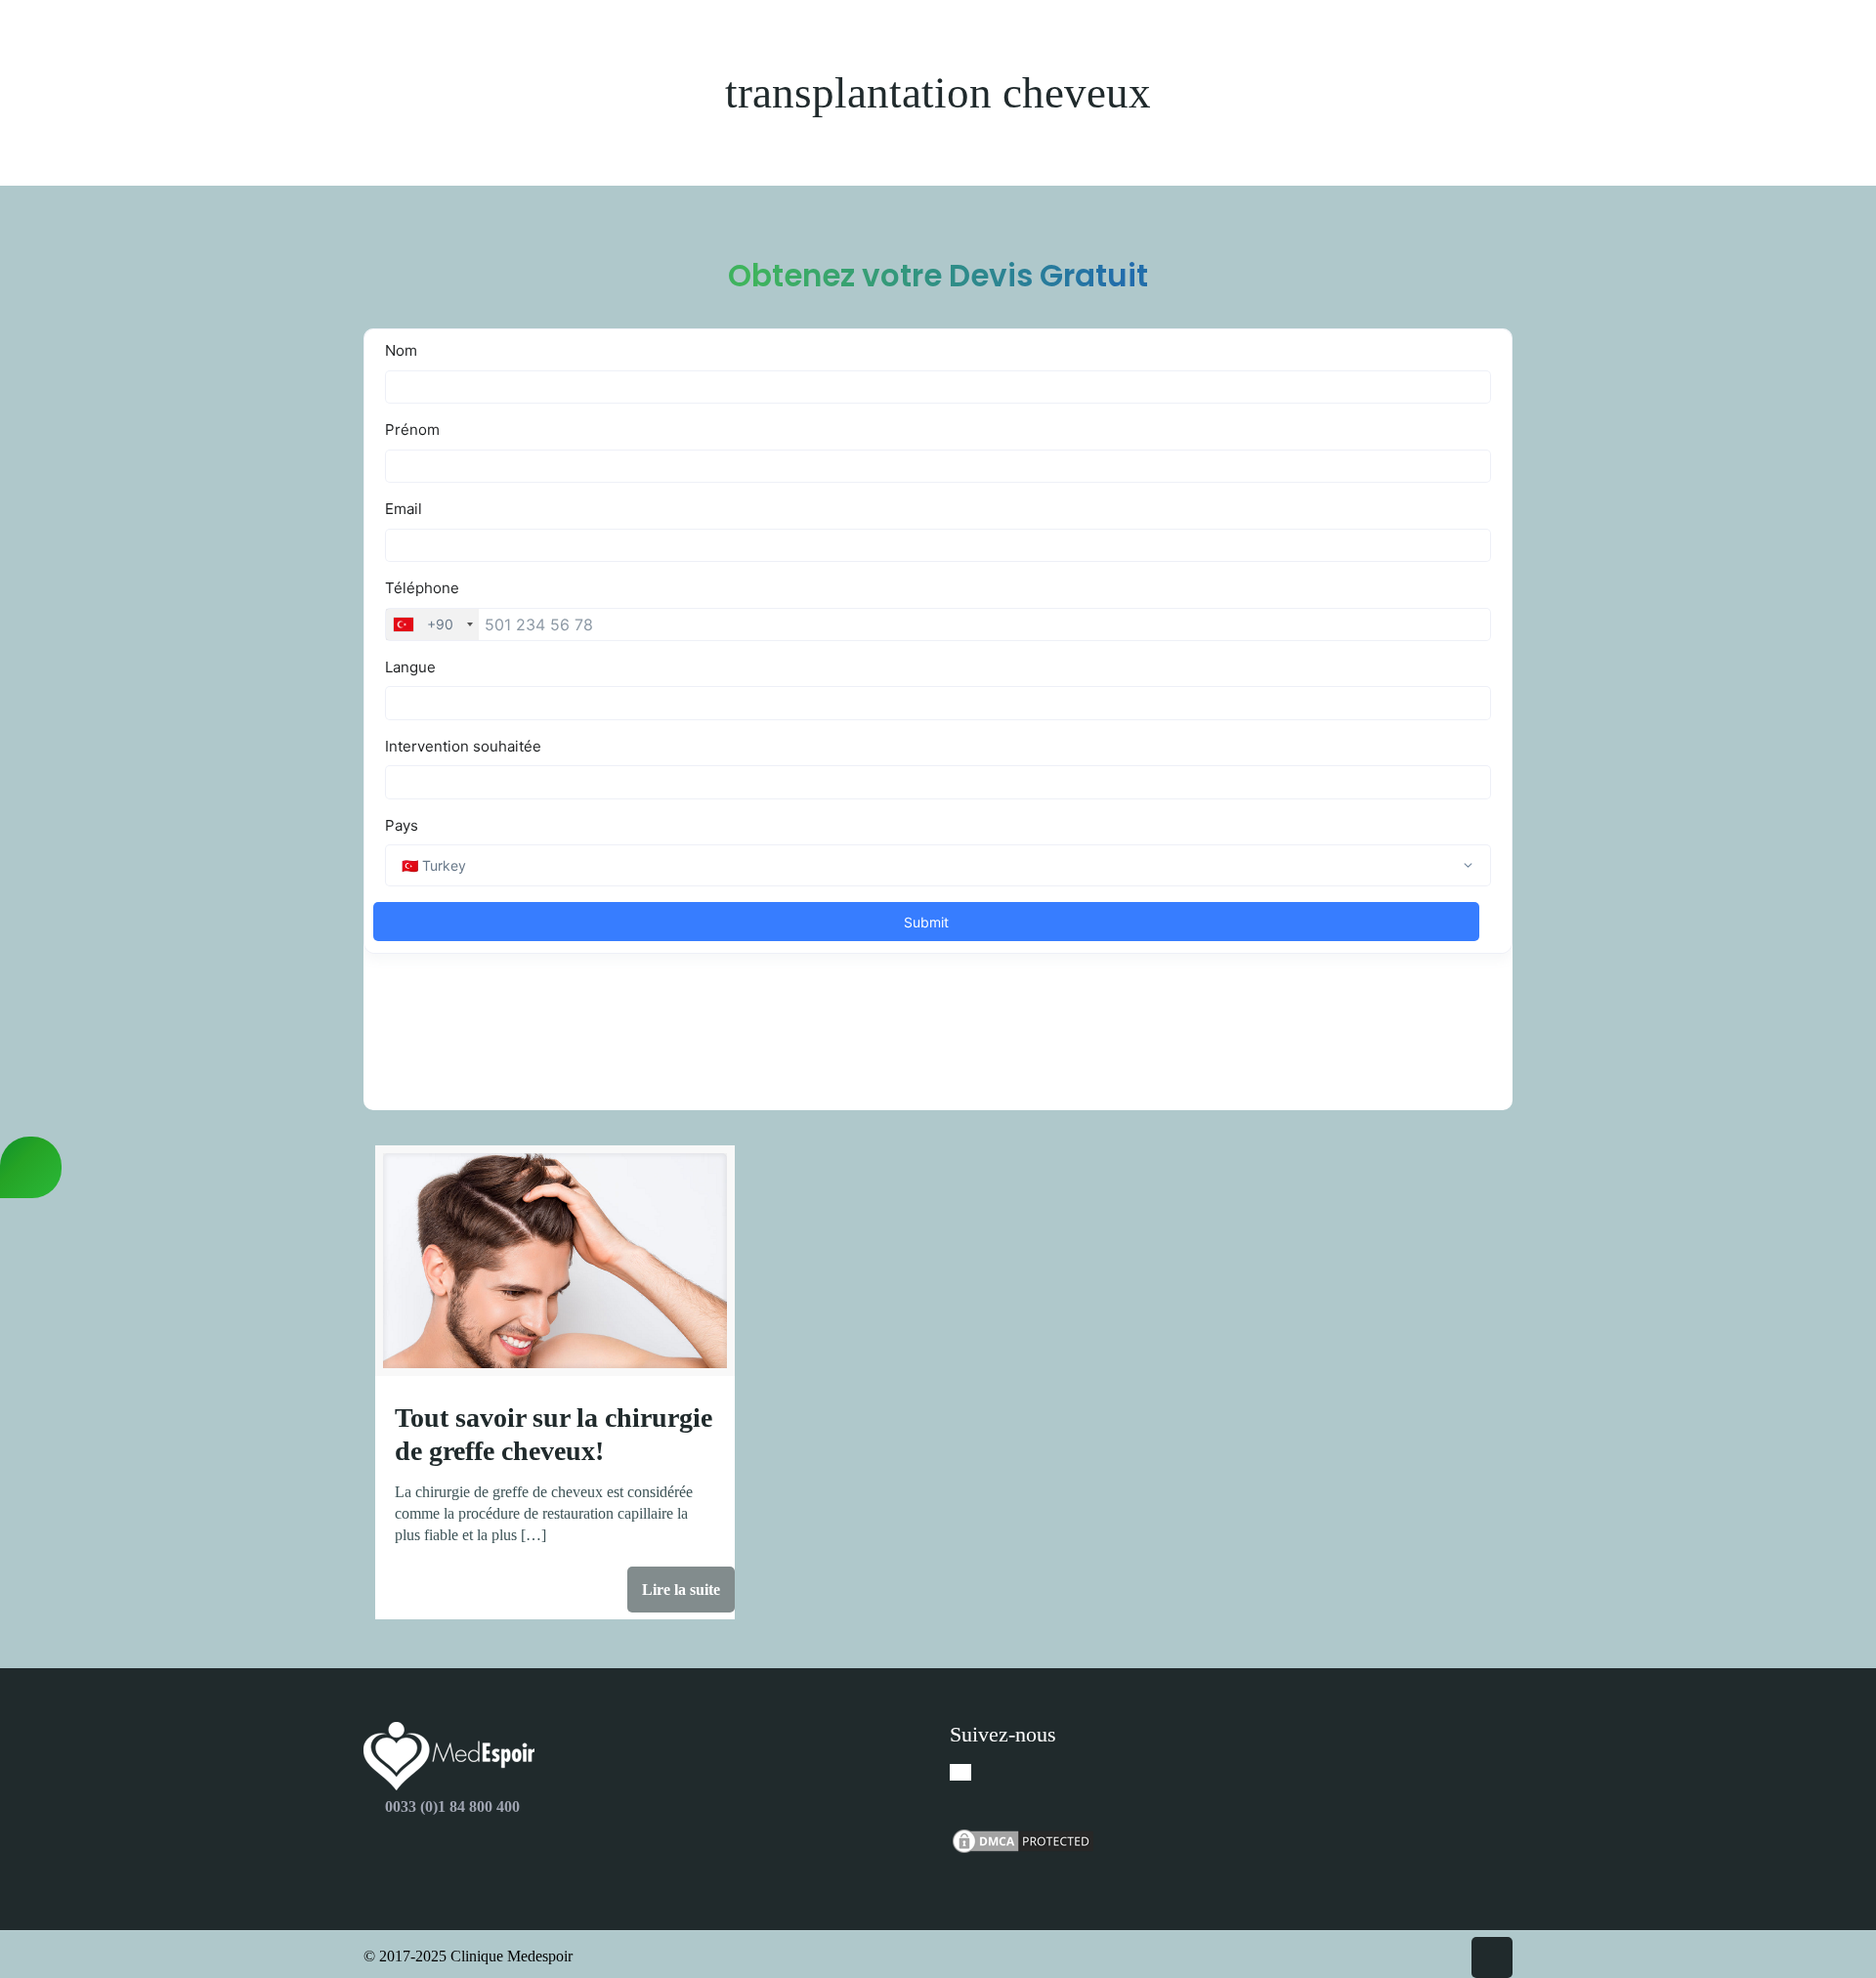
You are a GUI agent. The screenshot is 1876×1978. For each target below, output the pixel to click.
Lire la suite (681, 1590)
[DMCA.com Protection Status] (1023, 1850)
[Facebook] (960, 1772)
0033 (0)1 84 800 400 (452, 1806)
